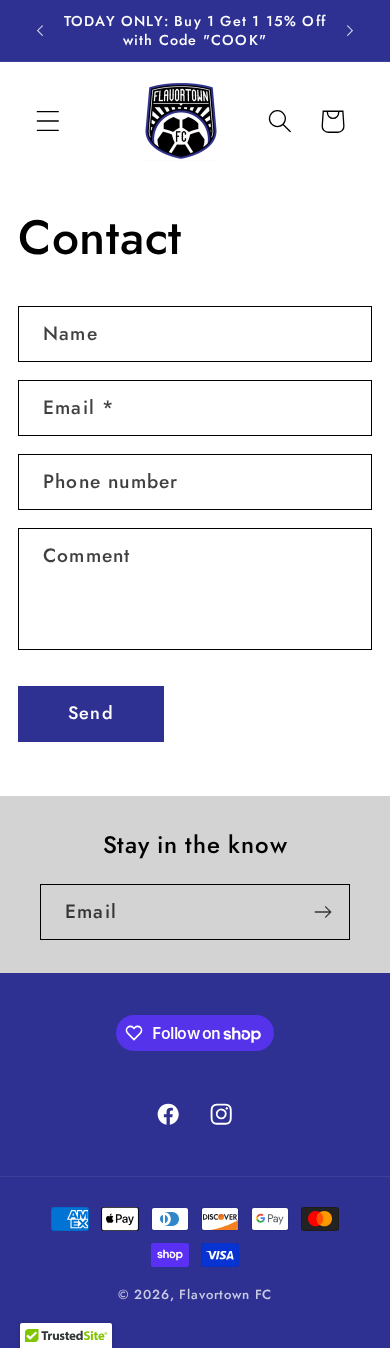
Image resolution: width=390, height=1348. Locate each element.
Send (91, 713)
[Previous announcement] (40, 31)
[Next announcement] (350, 31)
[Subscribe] (322, 912)
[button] (48, 121)
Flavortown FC (225, 1294)
